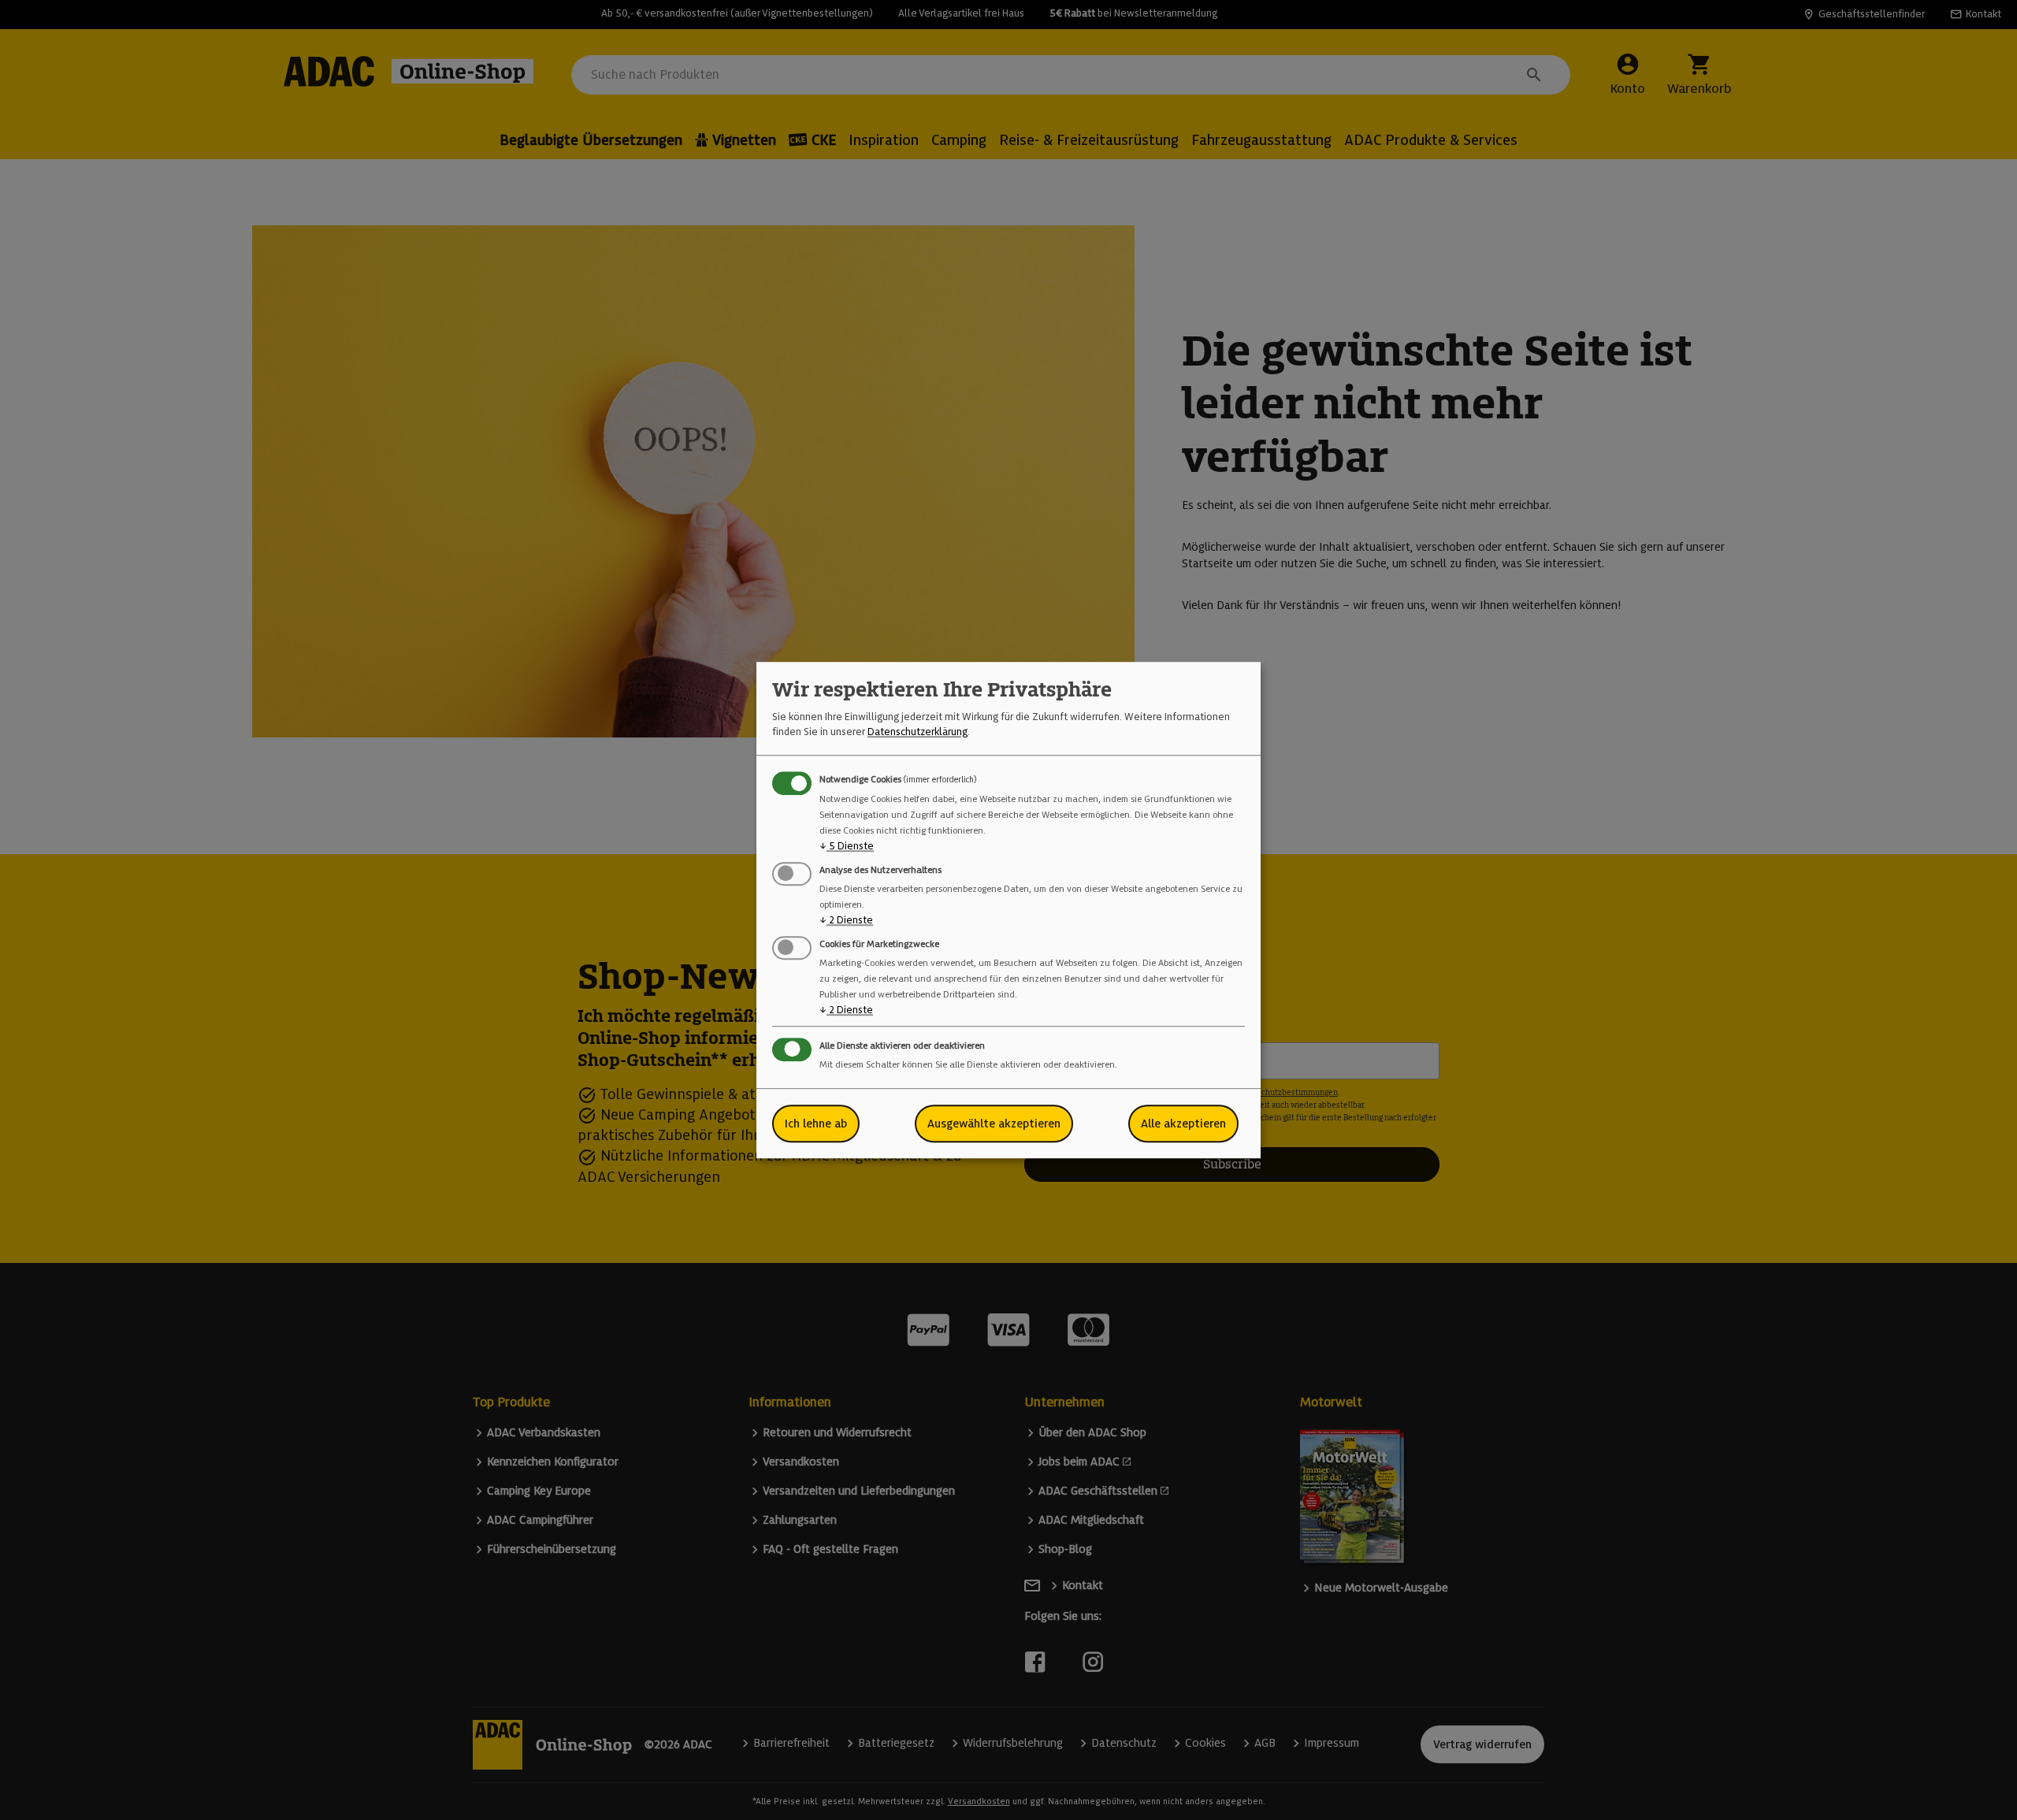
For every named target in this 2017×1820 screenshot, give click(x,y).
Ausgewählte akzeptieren (994, 1124)
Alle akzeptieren (1183, 1124)
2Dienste (846, 920)
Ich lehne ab (816, 1124)
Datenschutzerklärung (917, 732)
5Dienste (847, 846)
